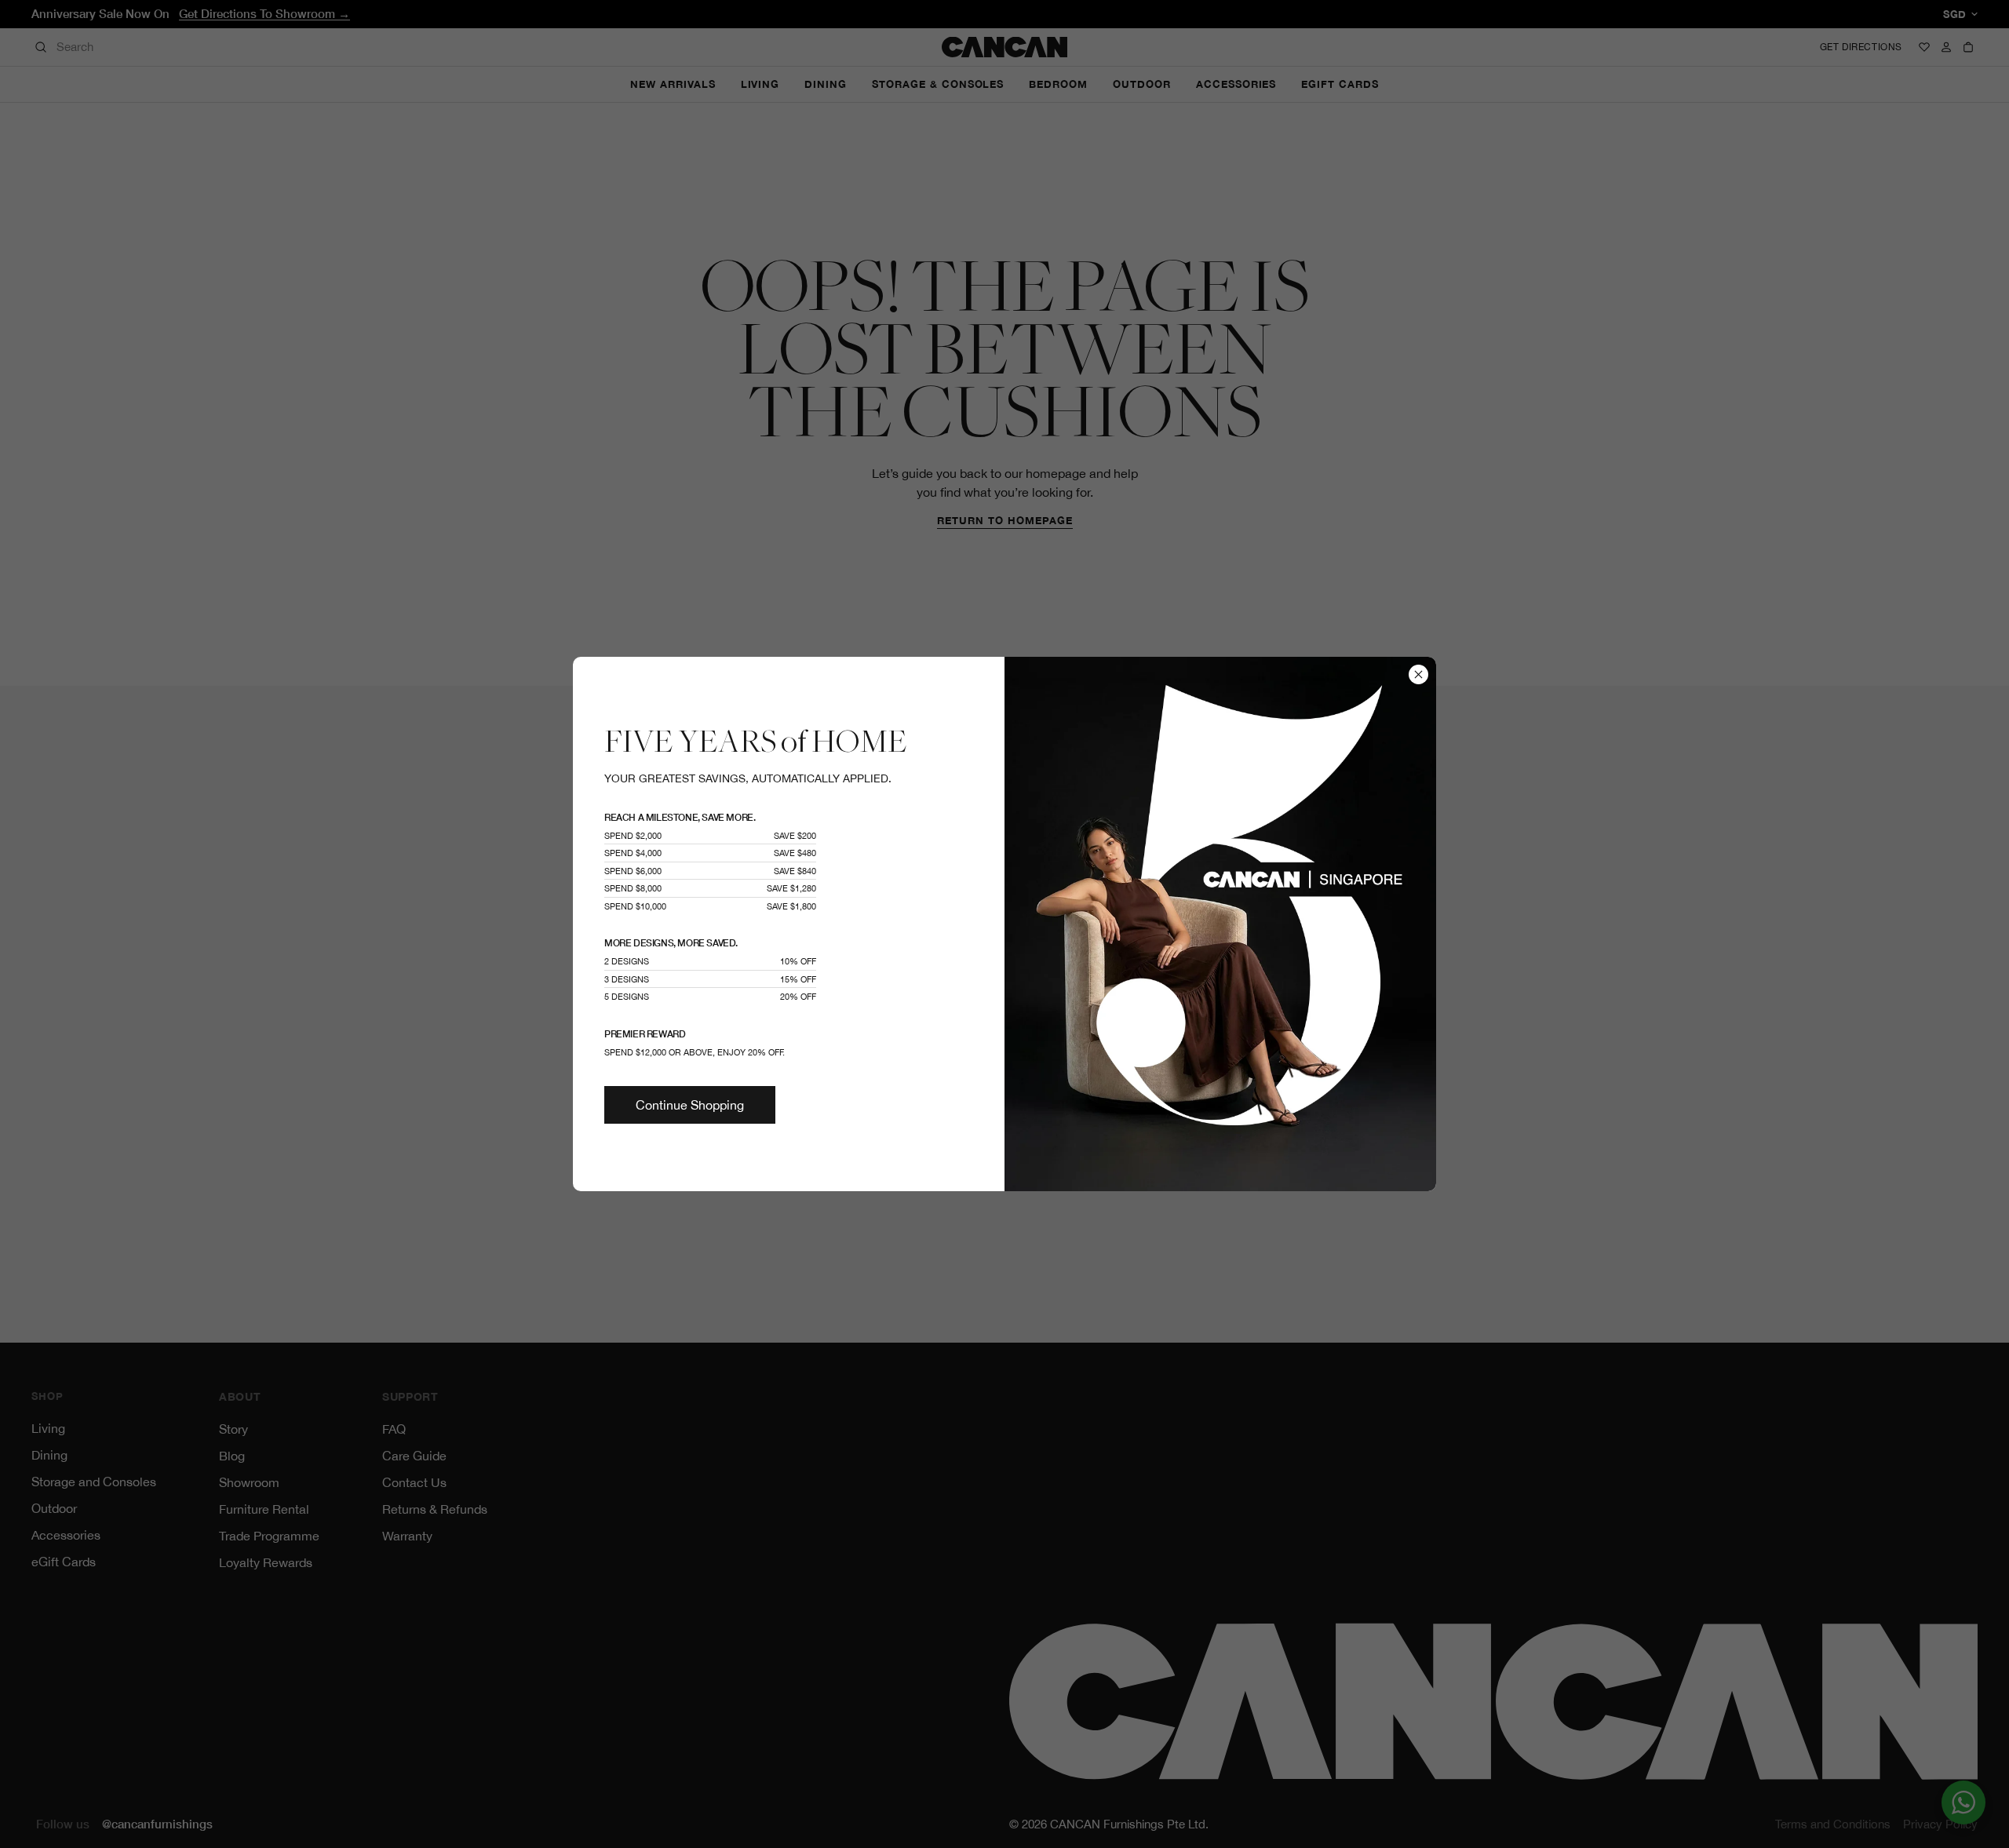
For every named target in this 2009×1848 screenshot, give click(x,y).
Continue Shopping (690, 1105)
